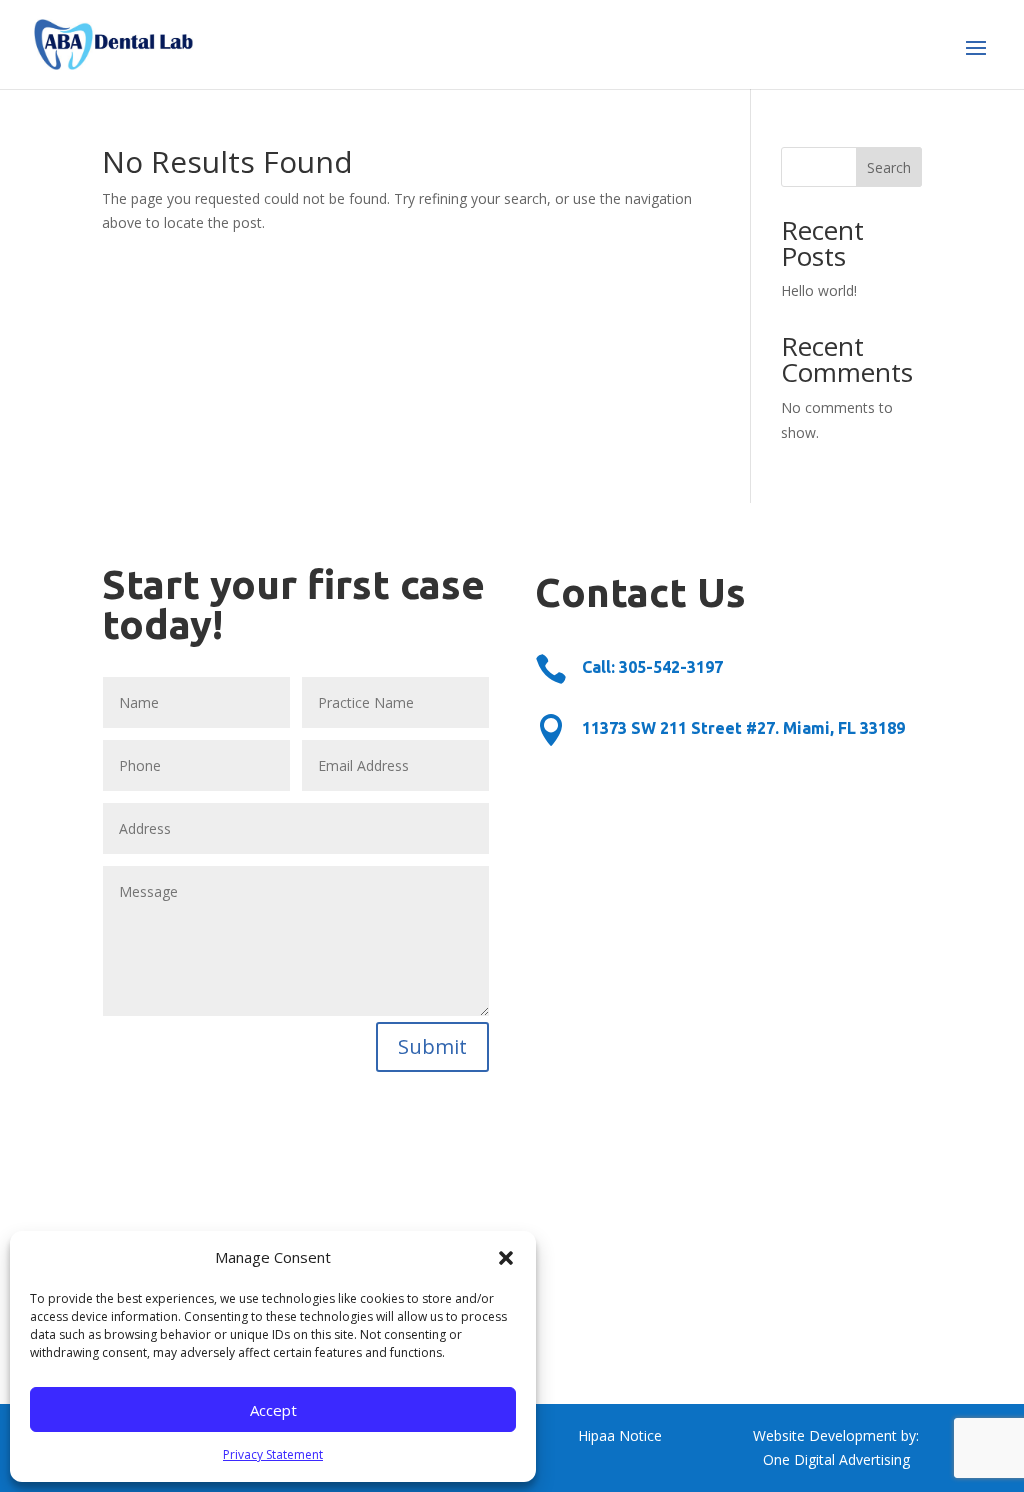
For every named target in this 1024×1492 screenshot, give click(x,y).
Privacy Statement (273, 1454)
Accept (273, 1410)
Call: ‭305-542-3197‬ (652, 667)
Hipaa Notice (620, 1435)
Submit (432, 1046)
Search (889, 167)
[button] (506, 1258)
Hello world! (819, 290)
